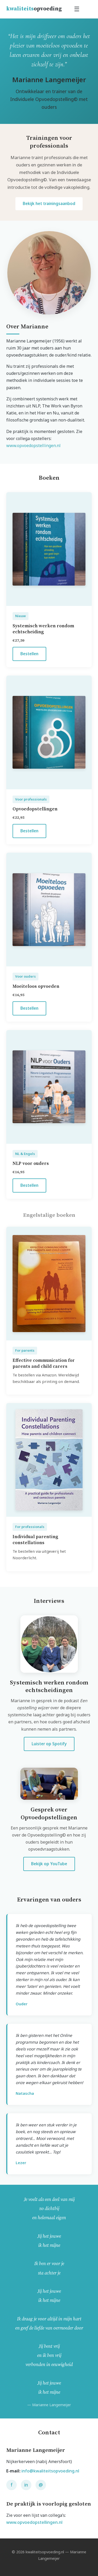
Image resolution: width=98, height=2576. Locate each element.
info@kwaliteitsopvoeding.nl (50, 2471)
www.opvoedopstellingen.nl (33, 446)
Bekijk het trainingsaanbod (49, 203)
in (26, 2485)
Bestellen (29, 654)
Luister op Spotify (49, 1744)
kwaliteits (34, 9)
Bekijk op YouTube (49, 1864)
